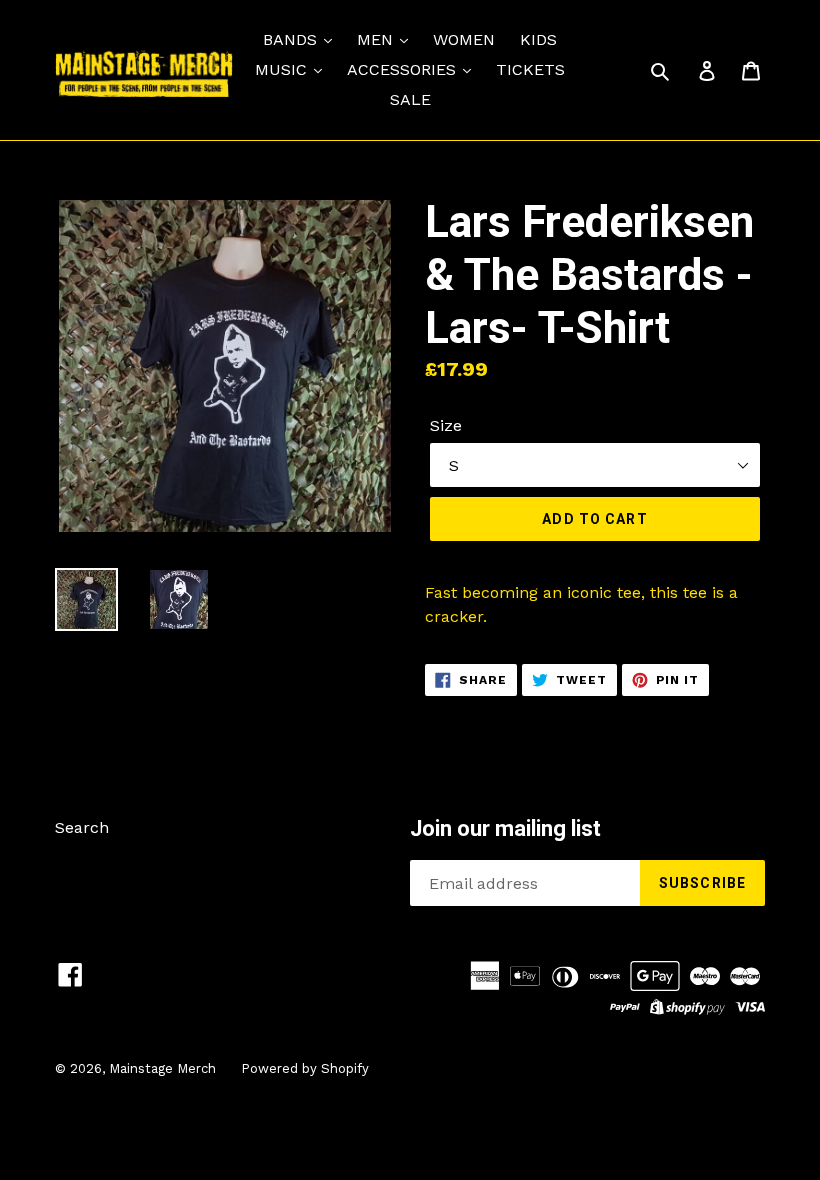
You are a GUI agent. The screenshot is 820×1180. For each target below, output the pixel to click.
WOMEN (464, 39)
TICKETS (530, 69)
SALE (410, 99)
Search (82, 827)
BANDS (292, 39)
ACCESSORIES (404, 69)
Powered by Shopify (305, 1068)
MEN (377, 39)
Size (446, 425)
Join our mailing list (505, 828)
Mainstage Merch (162, 1068)
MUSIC (283, 69)
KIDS (538, 39)
